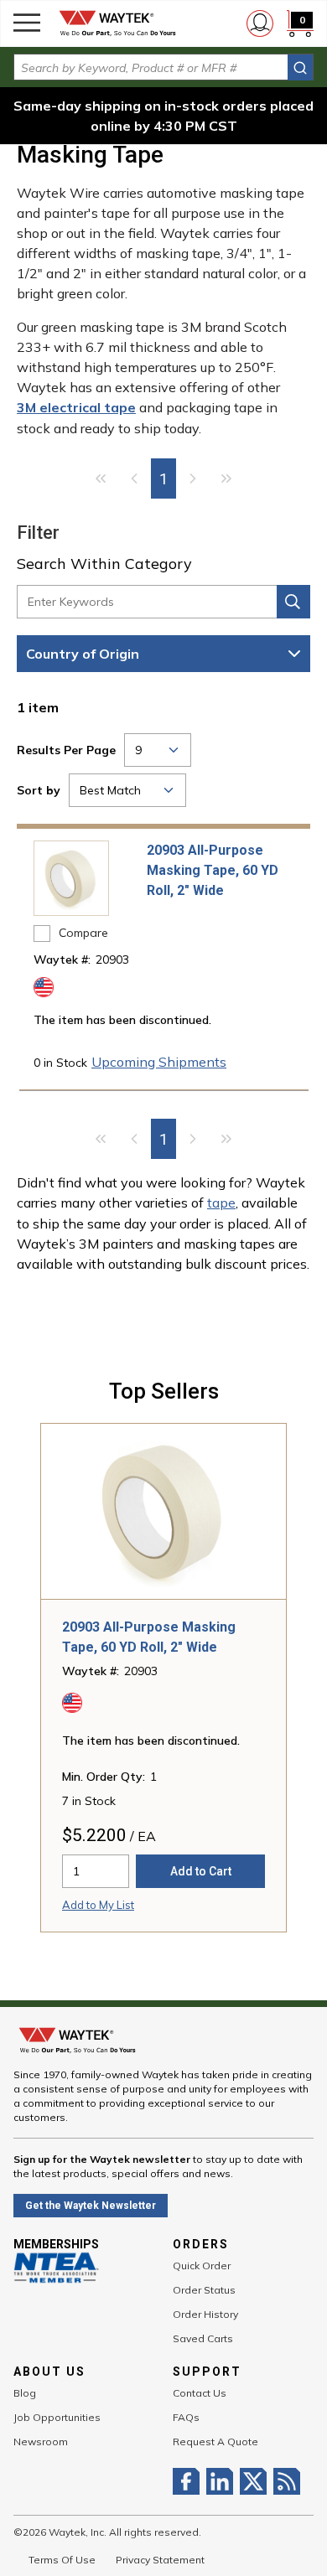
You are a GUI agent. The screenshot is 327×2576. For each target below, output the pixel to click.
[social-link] (189, 2481)
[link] (101, 478)
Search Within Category (104, 564)
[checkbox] (42, 934)
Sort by (39, 790)
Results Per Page (66, 750)
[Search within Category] (293, 602)
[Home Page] (117, 23)
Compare (83, 933)
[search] (300, 67)
